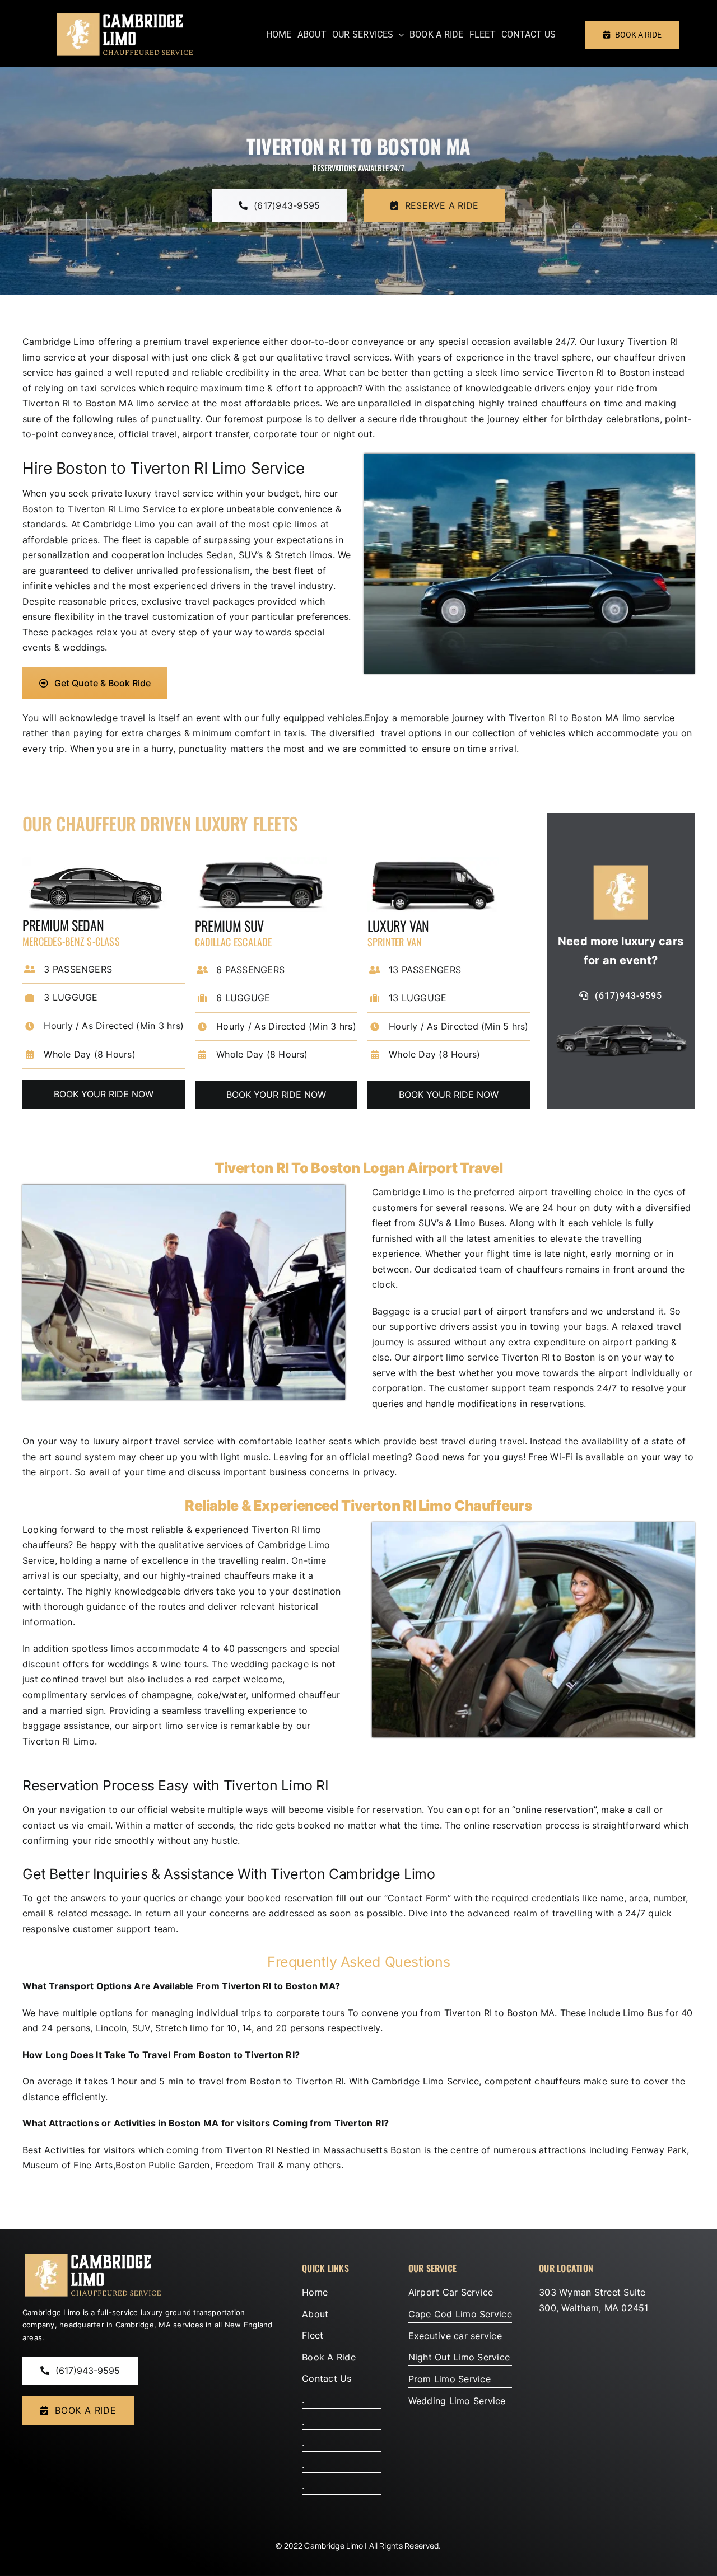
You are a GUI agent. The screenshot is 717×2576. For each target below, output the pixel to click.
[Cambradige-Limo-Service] (92, 2256)
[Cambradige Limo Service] (124, 16)
